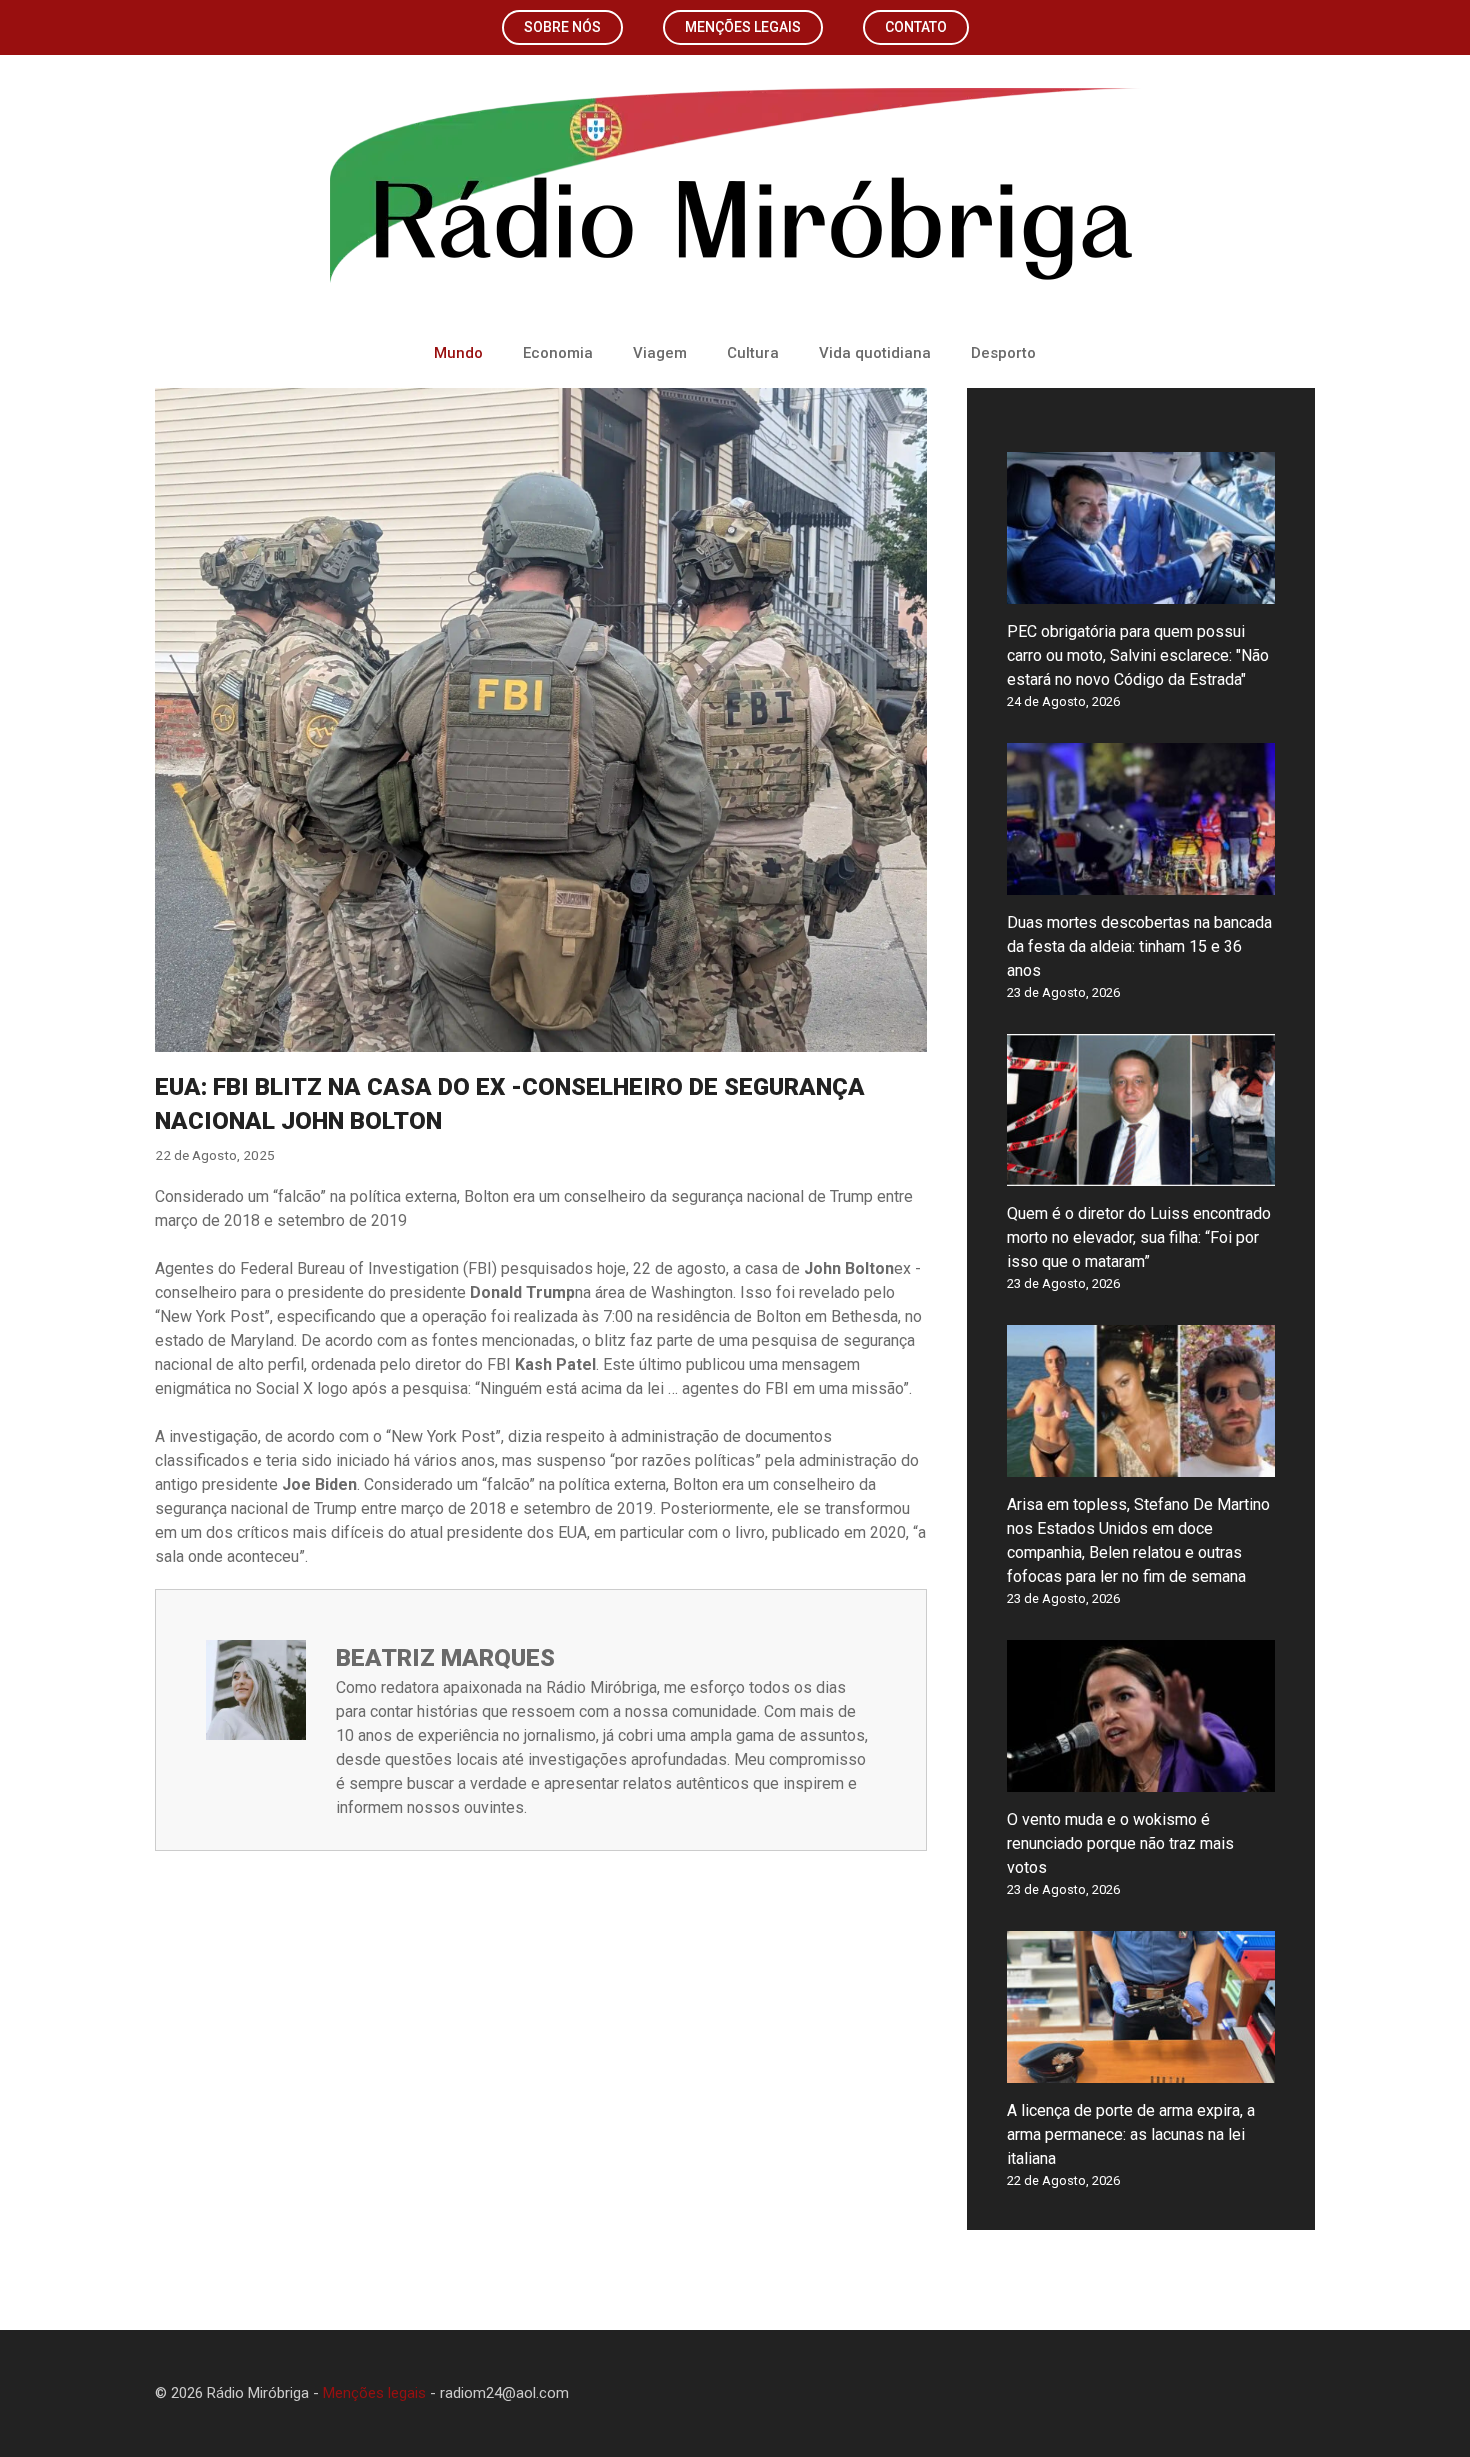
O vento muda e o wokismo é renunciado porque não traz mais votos (1120, 1843)
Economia (558, 353)
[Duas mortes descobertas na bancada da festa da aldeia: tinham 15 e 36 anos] (1141, 882)
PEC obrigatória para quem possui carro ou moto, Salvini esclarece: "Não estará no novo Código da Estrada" (1138, 655)
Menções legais (743, 27)
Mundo (458, 353)
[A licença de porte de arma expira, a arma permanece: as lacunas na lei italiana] (1141, 2070)
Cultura (753, 353)
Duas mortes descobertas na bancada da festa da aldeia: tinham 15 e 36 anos (1139, 946)
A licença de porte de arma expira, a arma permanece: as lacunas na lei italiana (1131, 2134)
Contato (916, 27)
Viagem (660, 353)
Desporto (1003, 353)
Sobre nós (562, 27)
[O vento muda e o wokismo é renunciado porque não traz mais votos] (1141, 1779)
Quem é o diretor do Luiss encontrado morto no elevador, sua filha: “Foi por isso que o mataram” (1139, 1237)
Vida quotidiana (875, 353)
